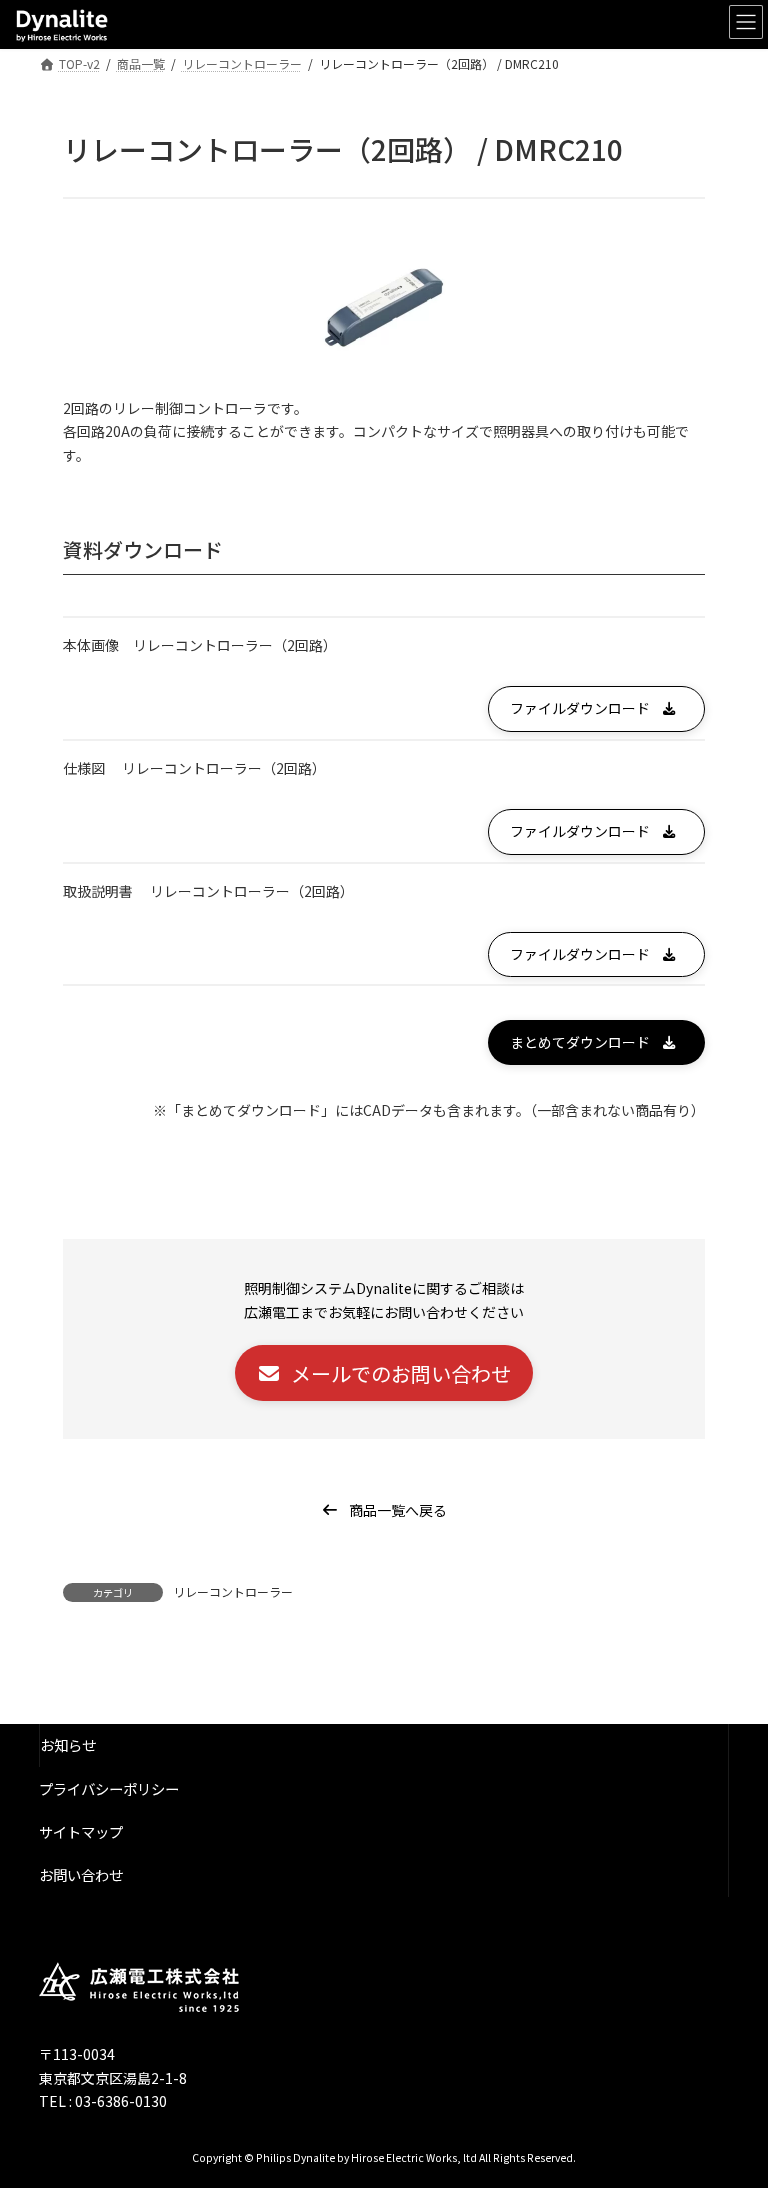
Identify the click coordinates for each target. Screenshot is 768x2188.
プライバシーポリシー (109, 1788)
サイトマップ (81, 1831)
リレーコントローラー (233, 1591)
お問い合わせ (81, 1874)
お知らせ (68, 1745)
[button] (596, 708)
